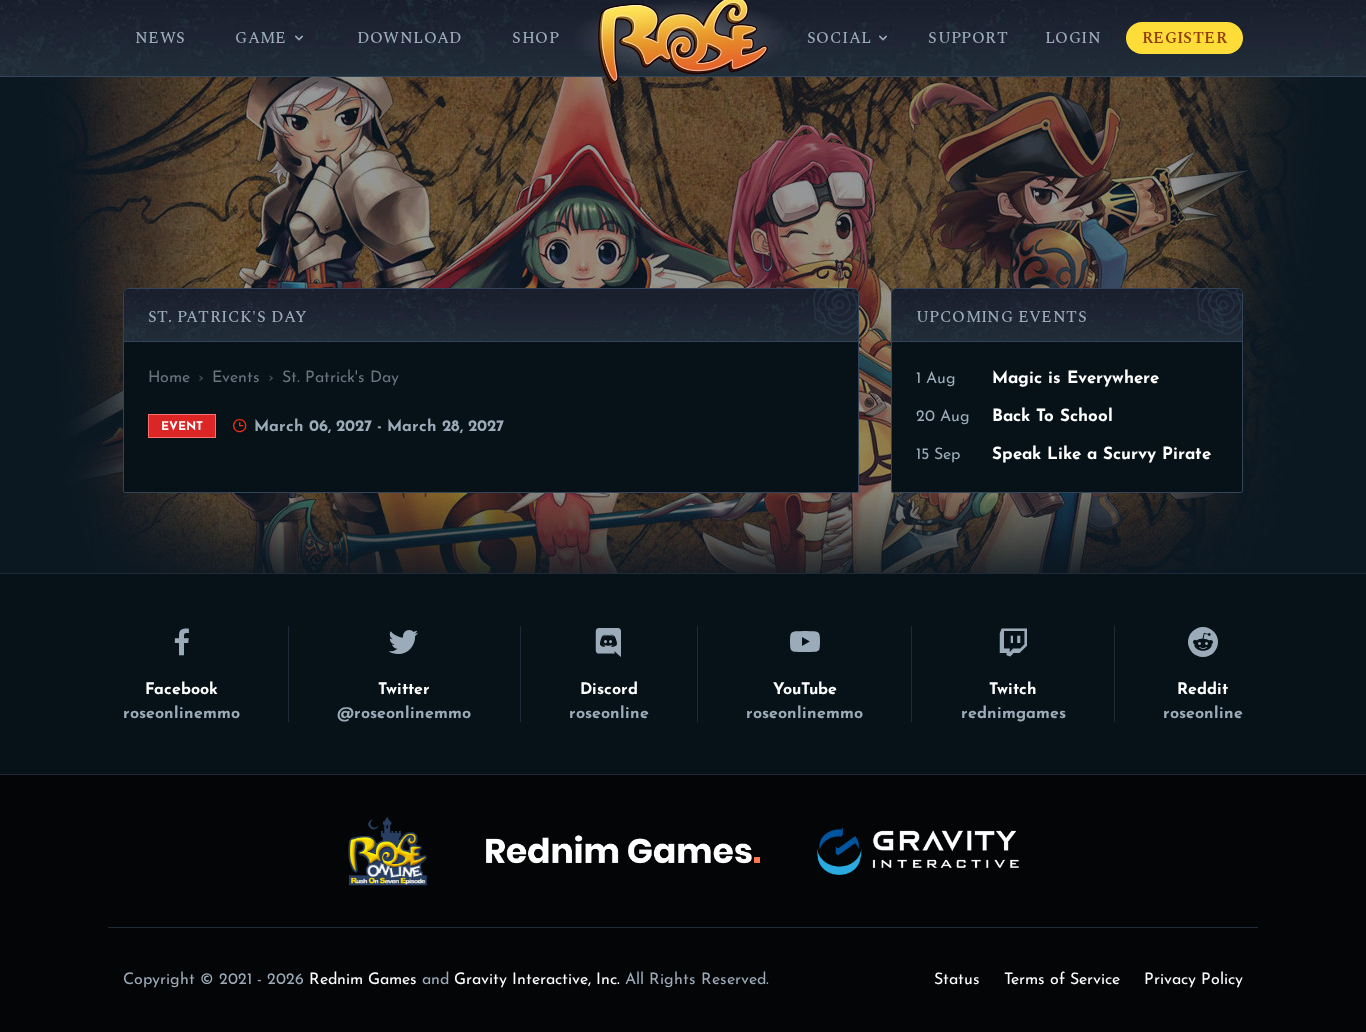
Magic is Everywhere (1075, 378)
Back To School (1052, 416)
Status (957, 980)
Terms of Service (1062, 980)
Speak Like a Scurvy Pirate (1101, 454)
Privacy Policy (1193, 980)
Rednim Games (363, 980)
